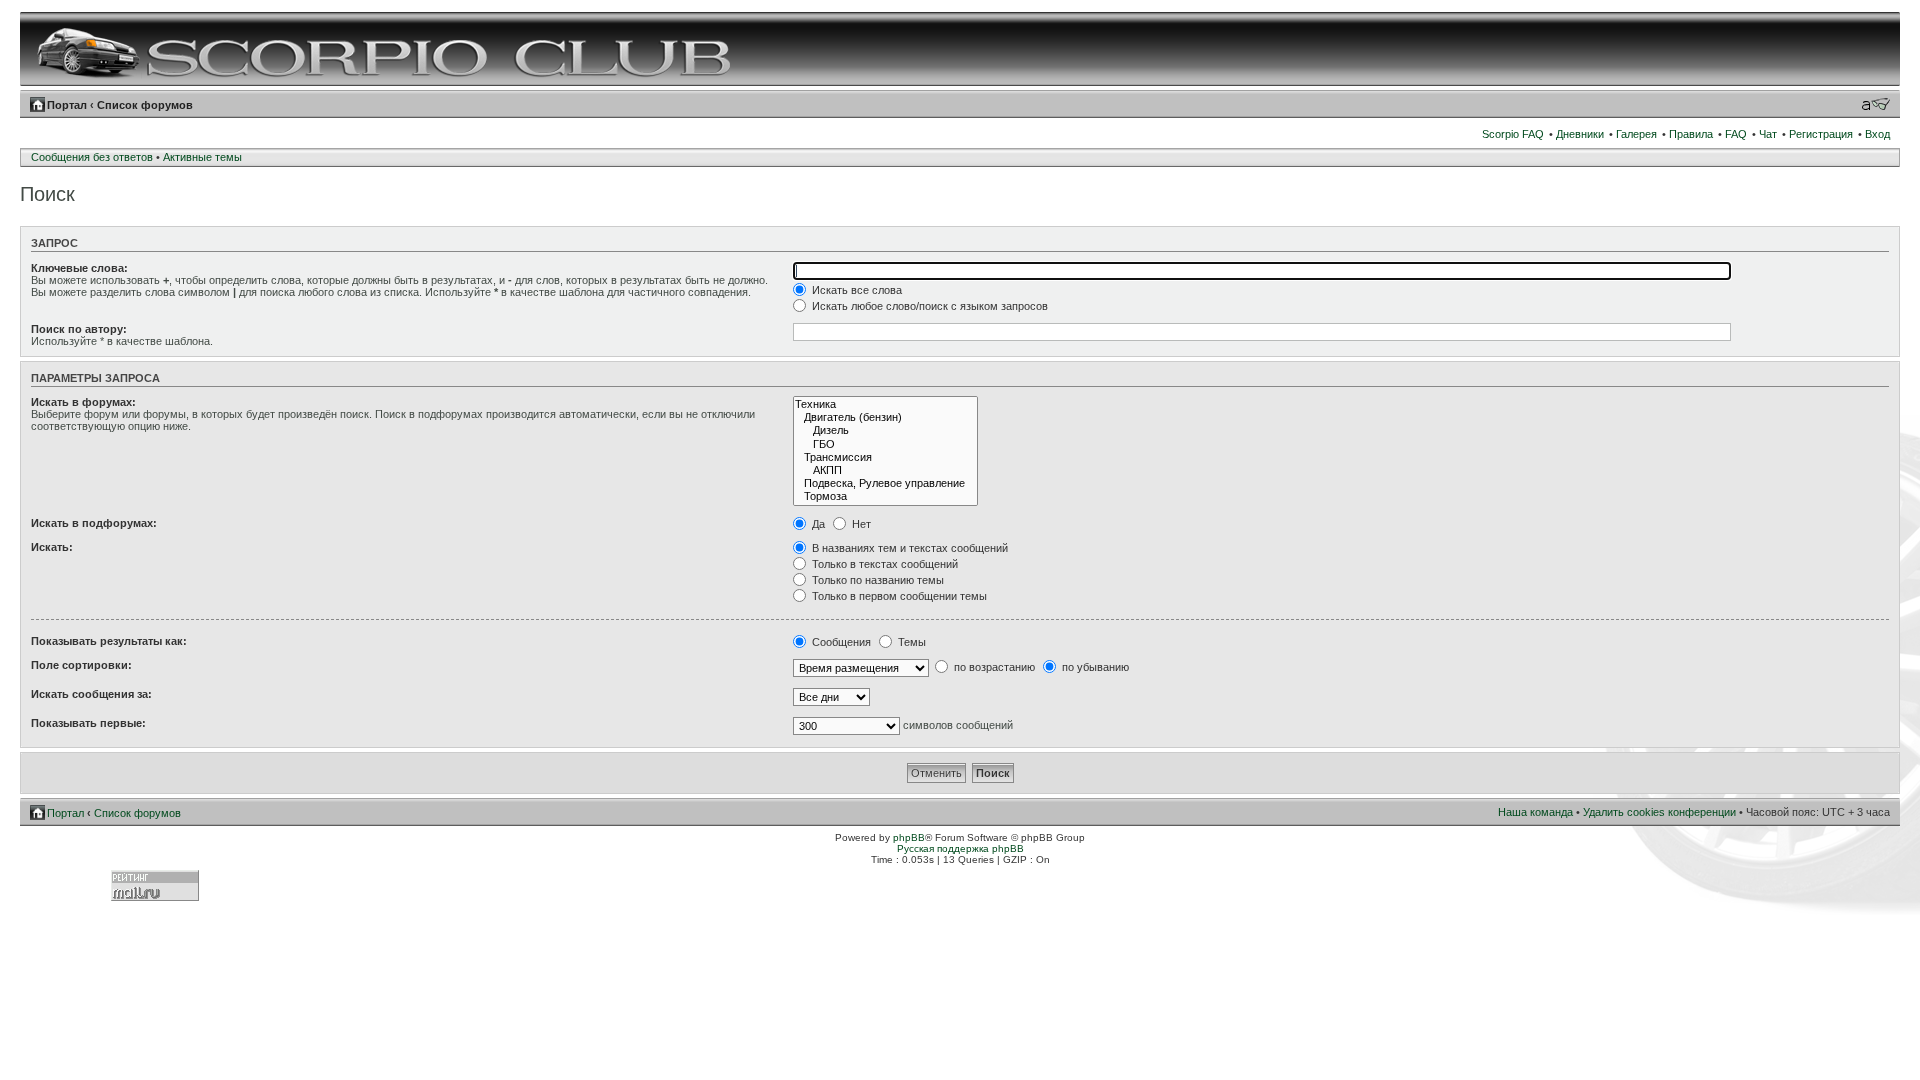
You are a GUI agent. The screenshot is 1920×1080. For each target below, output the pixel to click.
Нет (860, 524)
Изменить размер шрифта (1875, 104)
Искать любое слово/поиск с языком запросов (928, 306)
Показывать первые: (88, 723)
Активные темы (202, 157)
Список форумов (145, 105)
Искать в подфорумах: (94, 523)
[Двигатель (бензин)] (885, 417)
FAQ (1736, 134)
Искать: (52, 547)
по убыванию (1094, 667)
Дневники (1580, 134)
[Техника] (885, 404)
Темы (910, 642)
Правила (1691, 134)
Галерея (1636, 134)
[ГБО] (885, 444)
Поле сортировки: (81, 665)
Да (817, 524)
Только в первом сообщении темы (898, 596)
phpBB (909, 837)
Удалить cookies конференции (1659, 812)
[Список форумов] (386, 49)
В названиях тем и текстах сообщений (908, 548)
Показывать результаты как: (109, 641)
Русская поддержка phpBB (960, 848)
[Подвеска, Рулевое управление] (885, 483)
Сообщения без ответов (92, 157)
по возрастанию (993, 667)
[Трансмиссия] (885, 457)
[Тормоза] (885, 496)
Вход (1877, 134)
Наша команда (1535, 812)
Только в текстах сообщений (883, 564)
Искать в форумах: (83, 402)
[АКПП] (885, 470)
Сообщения (840, 642)
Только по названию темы (876, 580)
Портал (67, 105)
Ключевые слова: (79, 268)
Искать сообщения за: (91, 694)
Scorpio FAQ (1513, 134)
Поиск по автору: (79, 329)
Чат (1768, 134)
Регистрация (1821, 134)
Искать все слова (855, 290)
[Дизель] (885, 430)
